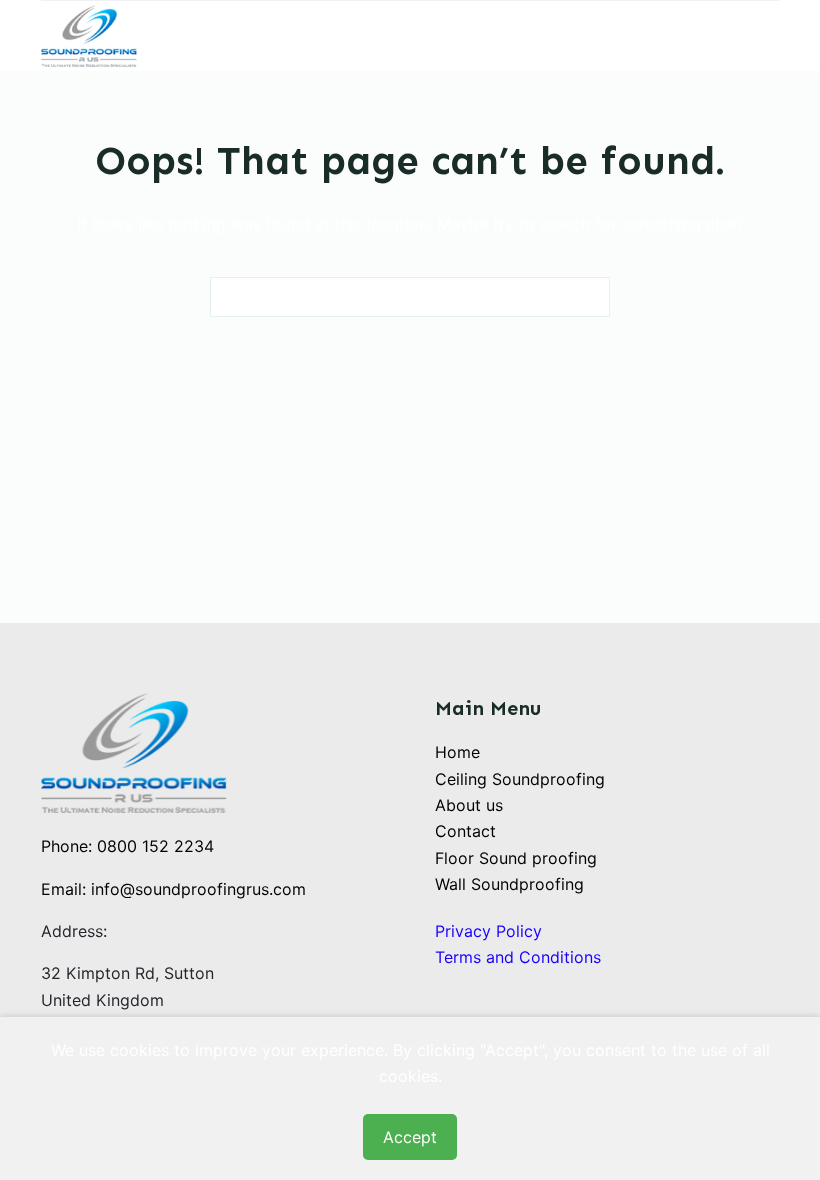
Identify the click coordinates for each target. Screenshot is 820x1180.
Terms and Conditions (518, 957)
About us (469, 805)
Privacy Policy (488, 931)
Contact (465, 831)
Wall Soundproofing (509, 884)
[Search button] (590, 297)
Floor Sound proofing (516, 858)
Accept (410, 1137)
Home (457, 752)
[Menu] (770, 36)
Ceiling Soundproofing (520, 779)
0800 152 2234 (155, 846)
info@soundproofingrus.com (198, 889)
